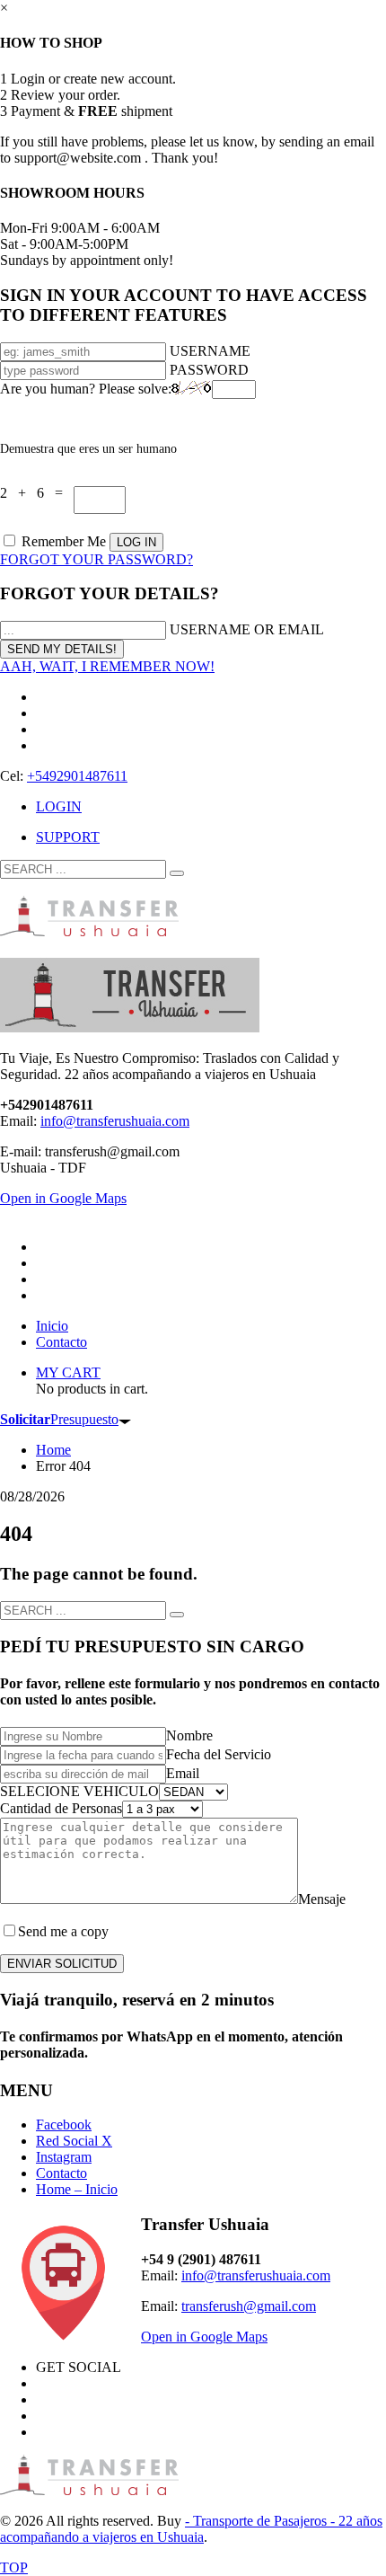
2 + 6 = (37, 493)
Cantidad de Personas (61, 1808)
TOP (14, 2567)
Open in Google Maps (204, 2337)
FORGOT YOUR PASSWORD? (96, 559)
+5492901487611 (77, 776)
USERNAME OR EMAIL (247, 629)
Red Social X (74, 2141)
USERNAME (210, 351)
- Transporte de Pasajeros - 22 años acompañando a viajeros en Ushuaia (191, 2529)
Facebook (64, 2125)
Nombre (189, 1735)
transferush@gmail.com (249, 2306)
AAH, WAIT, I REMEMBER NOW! (107, 666)
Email (183, 1773)
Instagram (64, 2157)
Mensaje (322, 1899)
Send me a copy (63, 1931)
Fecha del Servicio (219, 1754)
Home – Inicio (77, 2189)
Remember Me (64, 541)
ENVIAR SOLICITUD (62, 1964)
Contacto (61, 2173)
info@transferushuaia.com (115, 1121)
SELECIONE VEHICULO (79, 1791)
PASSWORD (209, 370)
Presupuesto (59, 1419)
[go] (177, 873)
